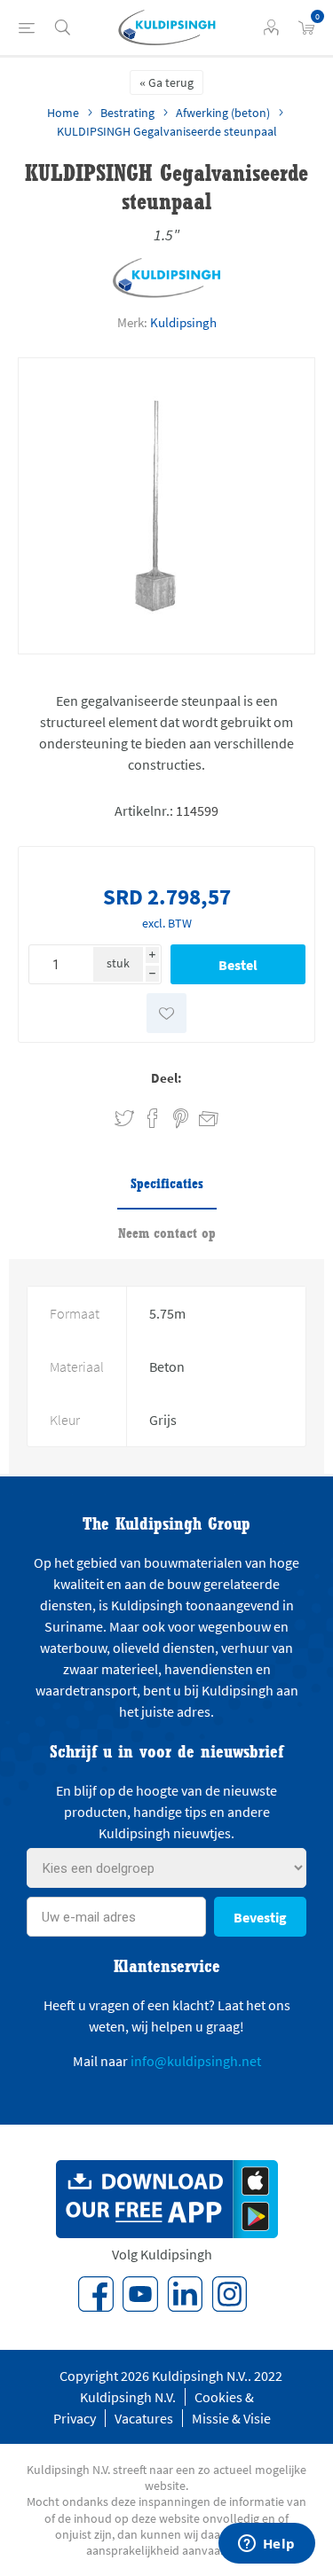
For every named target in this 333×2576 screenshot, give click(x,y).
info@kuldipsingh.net (196, 2061)
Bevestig (260, 1917)
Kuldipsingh (183, 322)
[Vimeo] (185, 2294)
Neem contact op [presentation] (167, 1233)
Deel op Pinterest (181, 1119)
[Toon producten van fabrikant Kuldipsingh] (167, 294)
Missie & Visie (231, 2418)
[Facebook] (96, 2294)
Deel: (166, 1078)
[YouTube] (140, 2294)
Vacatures (144, 2418)
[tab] (166, 1185)
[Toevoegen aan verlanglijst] (166, 1013)
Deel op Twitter (124, 1119)
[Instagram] (229, 2294)
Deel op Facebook (153, 1119)
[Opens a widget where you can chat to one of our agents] (266, 2545)
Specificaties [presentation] (167, 1183)
